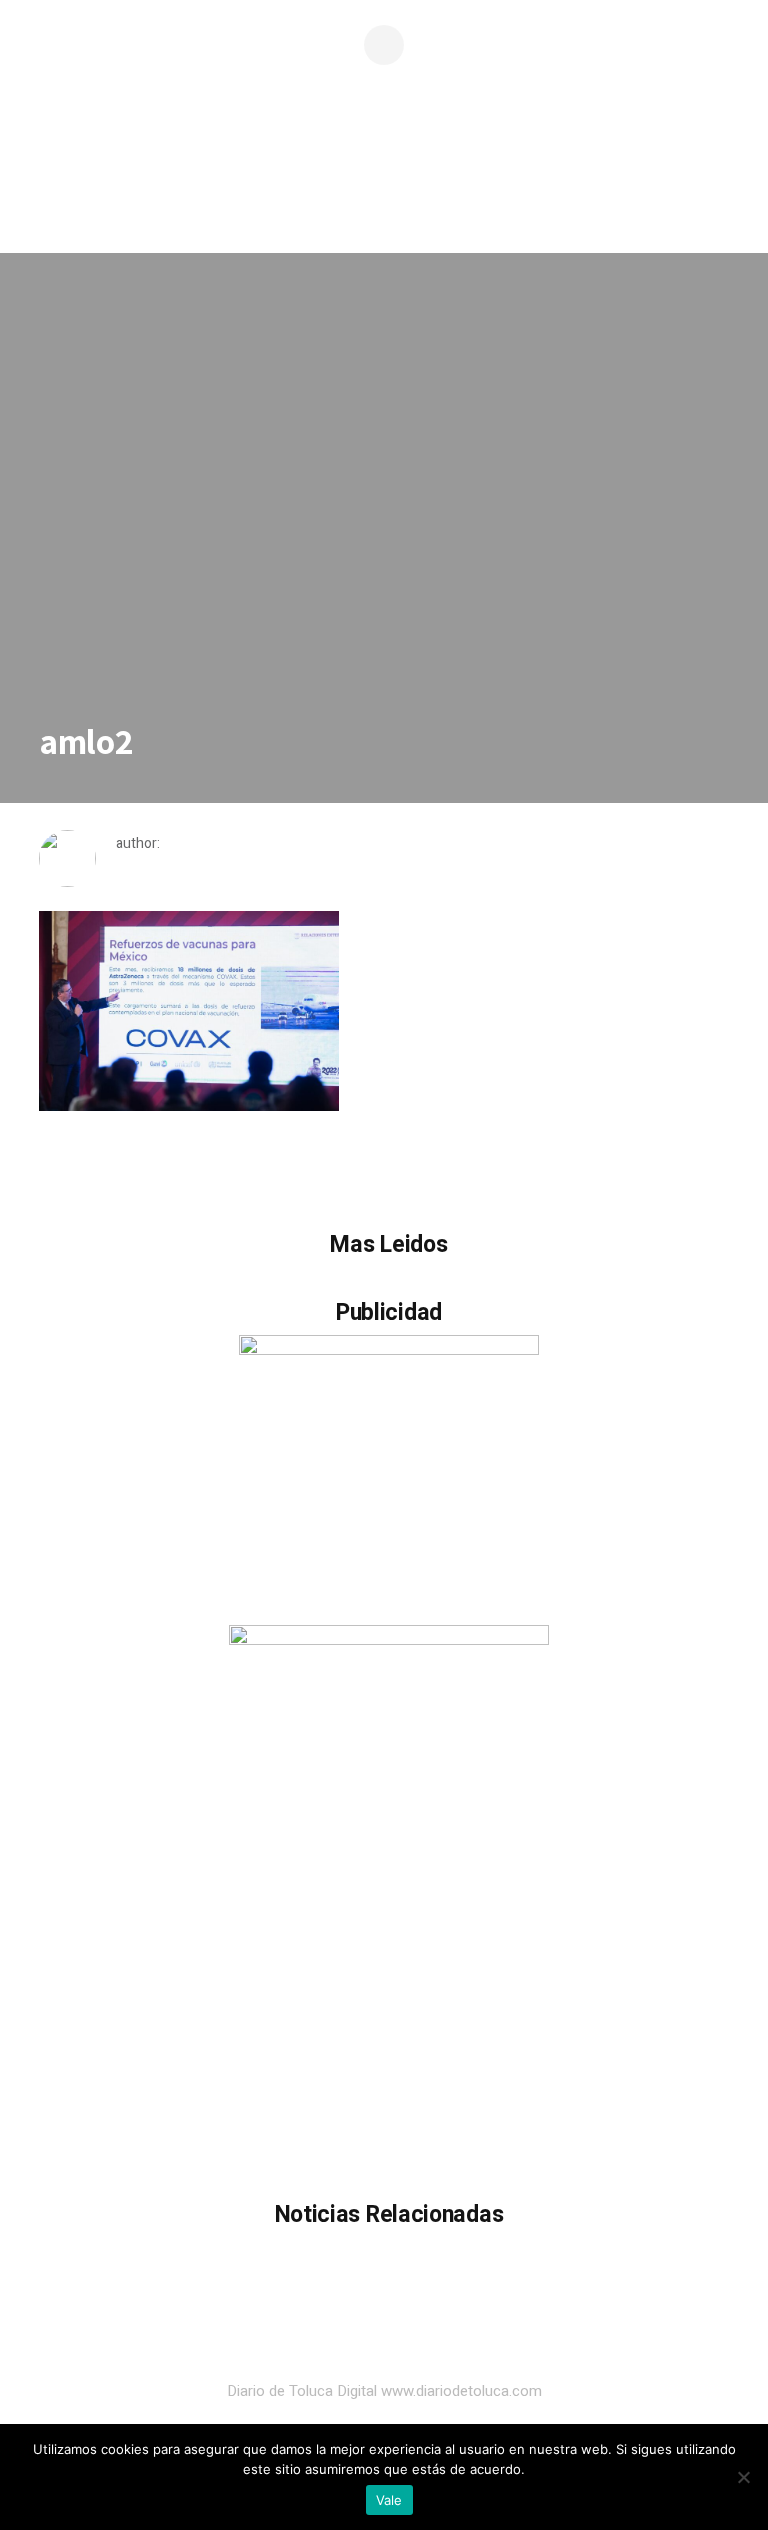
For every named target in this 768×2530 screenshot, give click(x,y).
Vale (389, 2500)
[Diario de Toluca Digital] (384, 185)
